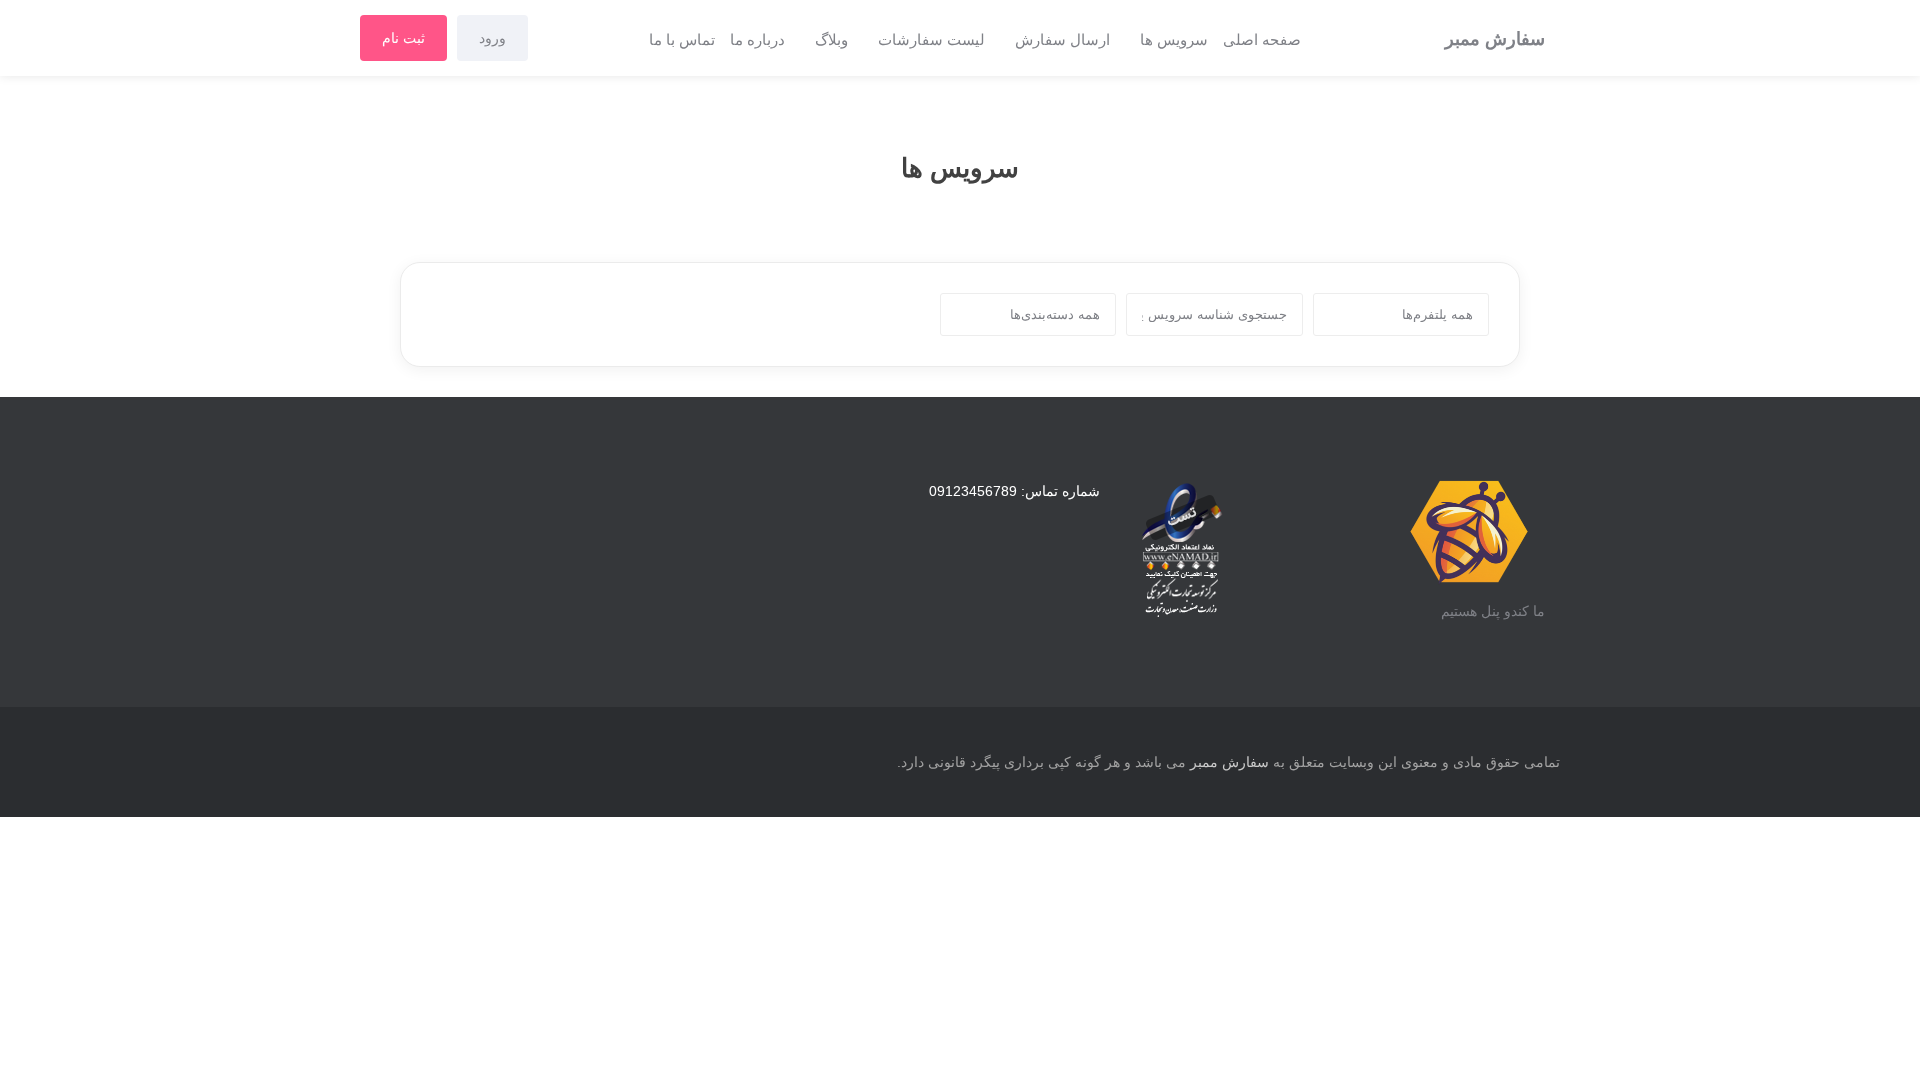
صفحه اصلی (1262, 39)
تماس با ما (682, 39)
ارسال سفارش (1062, 39)
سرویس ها (1174, 39)
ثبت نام (403, 38)
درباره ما (757, 39)
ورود (492, 38)
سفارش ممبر (1229, 762)
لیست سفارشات (931, 39)
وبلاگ (831, 39)
